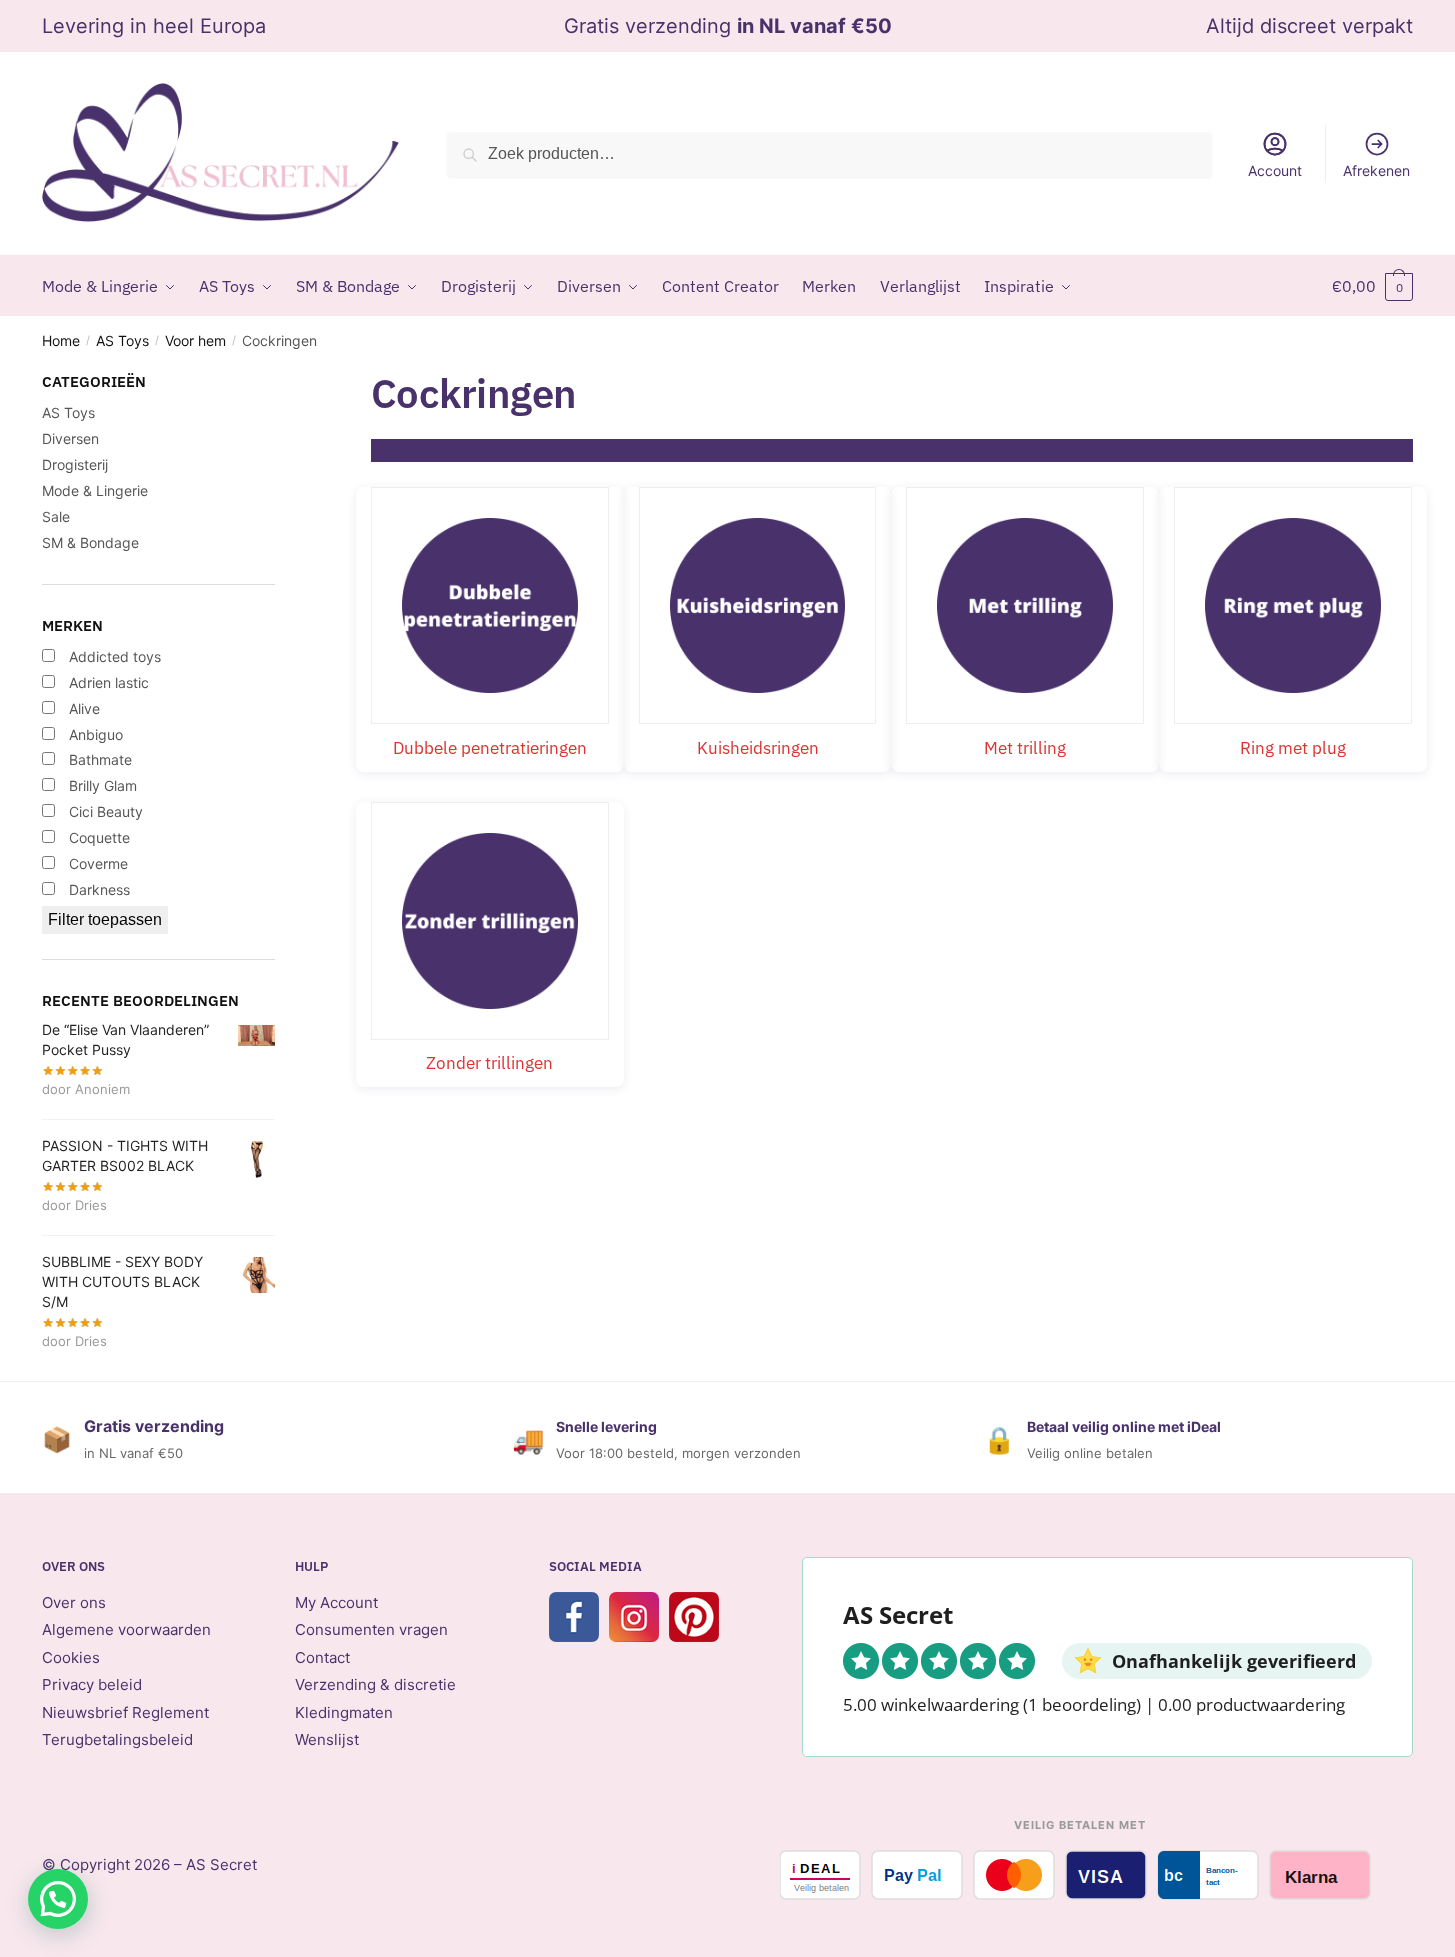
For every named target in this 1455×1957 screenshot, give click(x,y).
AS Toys (122, 340)
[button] (58, 1899)
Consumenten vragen (371, 1629)
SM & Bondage (90, 542)
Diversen (70, 438)
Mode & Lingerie (95, 490)
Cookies (71, 1657)
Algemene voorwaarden (126, 1629)
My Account (336, 1602)
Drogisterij (75, 464)
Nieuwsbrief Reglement (125, 1712)
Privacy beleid (92, 1684)
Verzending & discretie (375, 1684)
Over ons (74, 1602)
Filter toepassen (105, 919)
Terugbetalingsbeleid (117, 1739)
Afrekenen (1376, 170)
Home (61, 340)
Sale (56, 516)
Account (1275, 170)
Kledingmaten (344, 1712)
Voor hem (195, 340)
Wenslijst (327, 1739)
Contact (322, 1657)
